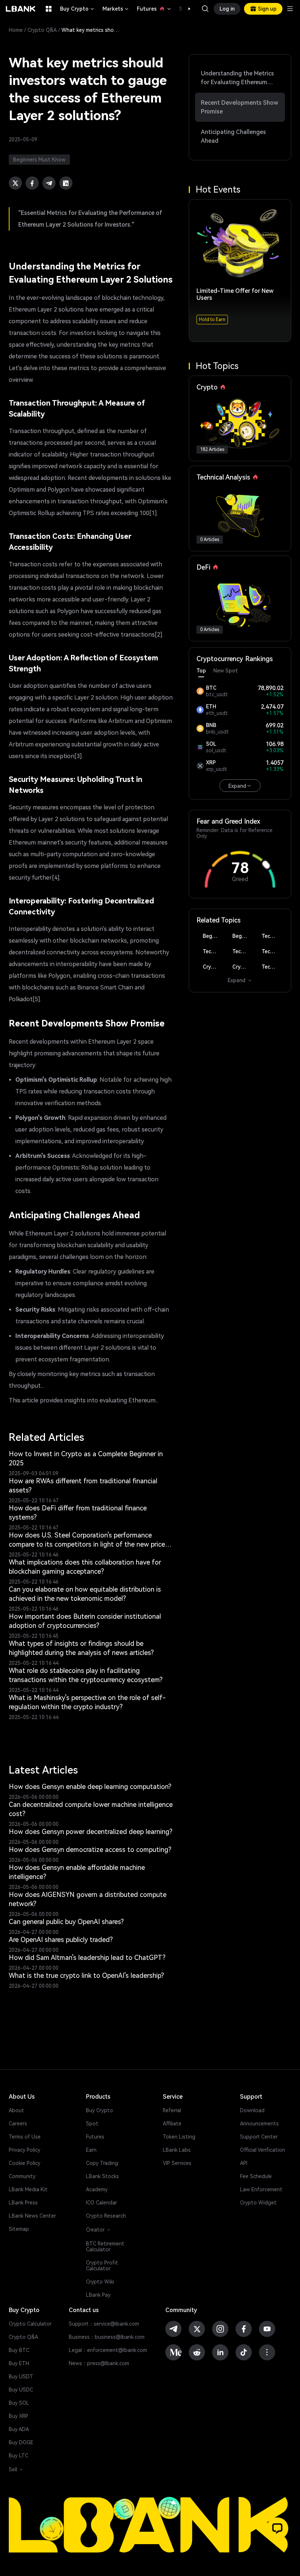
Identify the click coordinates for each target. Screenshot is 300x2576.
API (244, 2163)
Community (22, 2176)
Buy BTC (19, 2350)
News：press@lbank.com (99, 2363)
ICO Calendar (102, 2203)
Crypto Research (106, 2216)
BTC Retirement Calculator (105, 2247)
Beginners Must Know (214, 936)
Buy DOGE (21, 2442)
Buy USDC (21, 2390)
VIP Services (177, 2163)
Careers (18, 2124)
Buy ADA (19, 2429)
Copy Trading (102, 2163)
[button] (185, 9)
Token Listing (179, 2137)
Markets (116, 9)
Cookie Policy (25, 2163)
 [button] (205, 9)
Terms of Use (25, 2137)
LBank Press (23, 2203)
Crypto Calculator (30, 2324)
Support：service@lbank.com (104, 2324)
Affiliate (172, 2124)
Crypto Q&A (42, 30)
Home (16, 30)
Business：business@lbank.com (107, 2337)
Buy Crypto (78, 9)
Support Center (259, 2137)
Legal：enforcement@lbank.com (108, 2350)
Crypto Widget (258, 2203)
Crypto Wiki (100, 2282)
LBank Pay (98, 2295)
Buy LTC (18, 2456)
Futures (154, 9)
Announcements (259, 2124)
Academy (97, 2189)
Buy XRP (18, 2416)
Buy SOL (19, 2403)
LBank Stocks (102, 2176)
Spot (92, 2124)
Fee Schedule (256, 2176)
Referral (172, 2110)
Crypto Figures (214, 967)
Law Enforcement (261, 2189)
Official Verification (262, 2150)
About (16, 2110)
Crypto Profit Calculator (102, 2266)
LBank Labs (177, 2150)
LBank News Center (32, 2216)
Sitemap (19, 2229)
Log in (227, 9)
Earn (91, 2150)
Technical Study (273, 967)
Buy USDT (21, 2376)
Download (252, 2110)
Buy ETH (19, 2363)
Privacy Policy (25, 2150)
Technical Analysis (273, 936)
